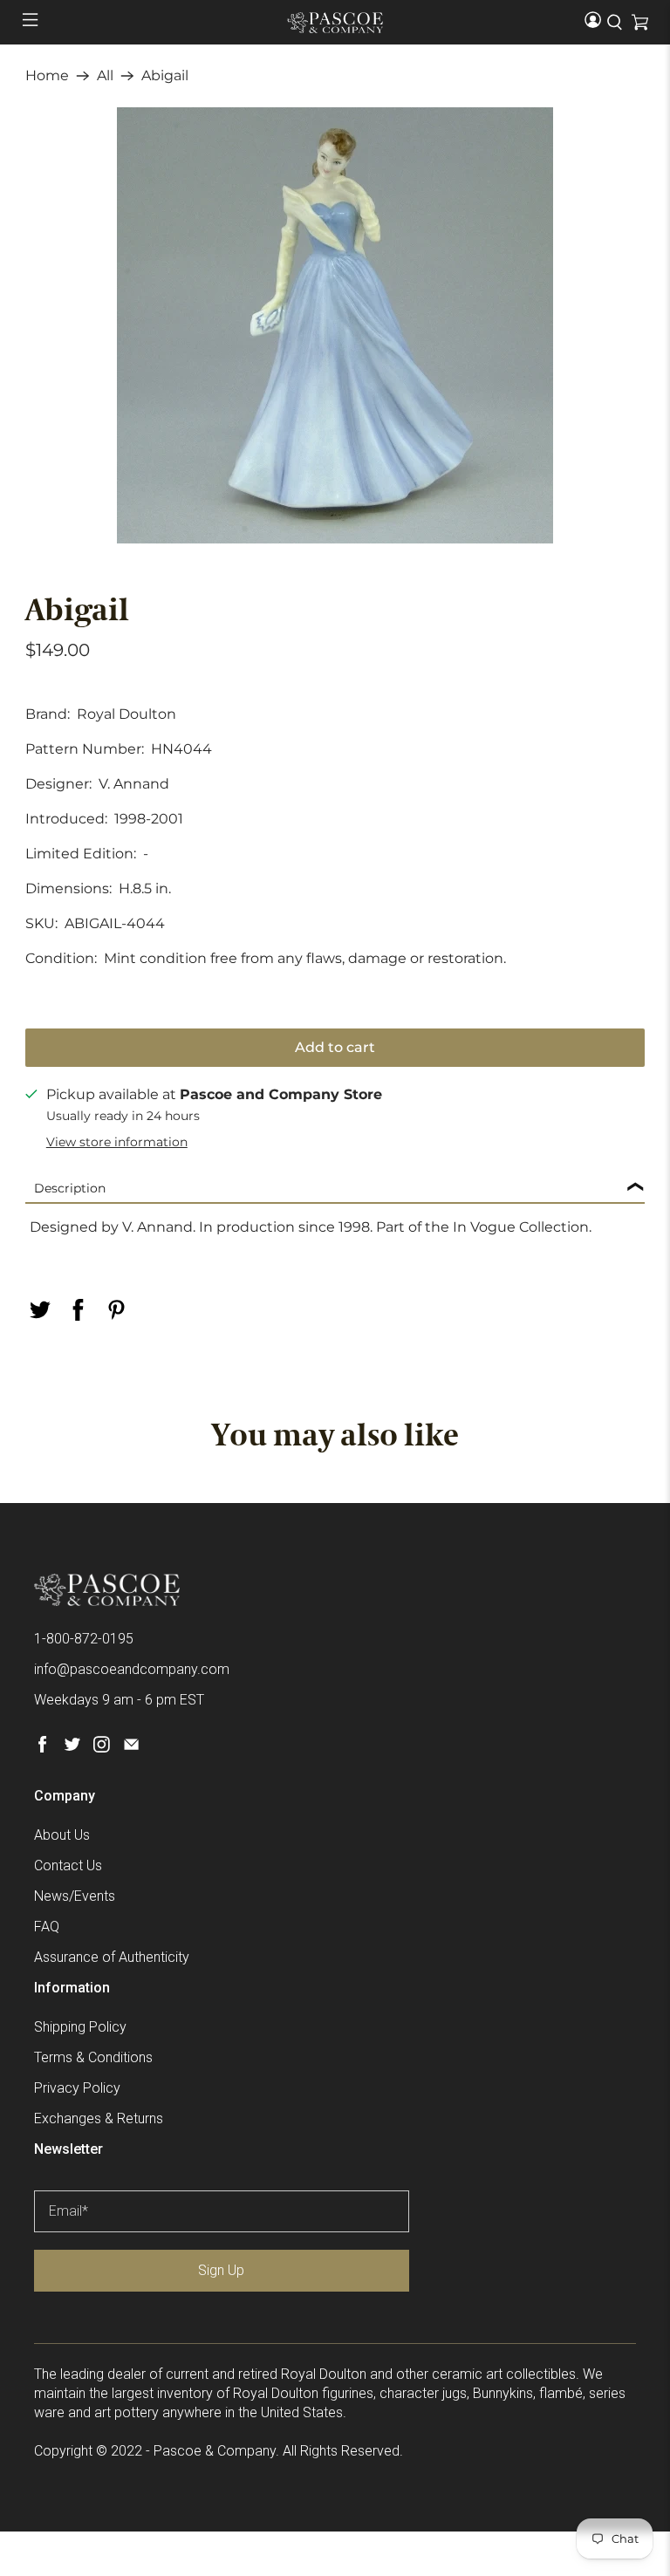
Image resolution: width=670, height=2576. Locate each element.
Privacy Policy (77, 2088)
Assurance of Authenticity (112, 1957)
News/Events (75, 1896)
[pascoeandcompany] (335, 23)
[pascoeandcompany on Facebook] (42, 1748)
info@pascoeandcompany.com (132, 1669)
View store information (117, 1142)
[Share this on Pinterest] (116, 1310)
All (105, 76)
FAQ (47, 1927)
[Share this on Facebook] (78, 1310)
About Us (62, 1835)
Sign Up (221, 2270)
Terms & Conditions (93, 2057)
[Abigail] (335, 325)
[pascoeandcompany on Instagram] (102, 1748)
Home (47, 76)
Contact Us (68, 1865)
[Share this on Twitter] (39, 1310)
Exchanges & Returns (99, 2118)
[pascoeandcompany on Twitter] (72, 1748)
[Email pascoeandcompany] (131, 1748)
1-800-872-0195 (84, 1639)
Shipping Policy (80, 2027)
